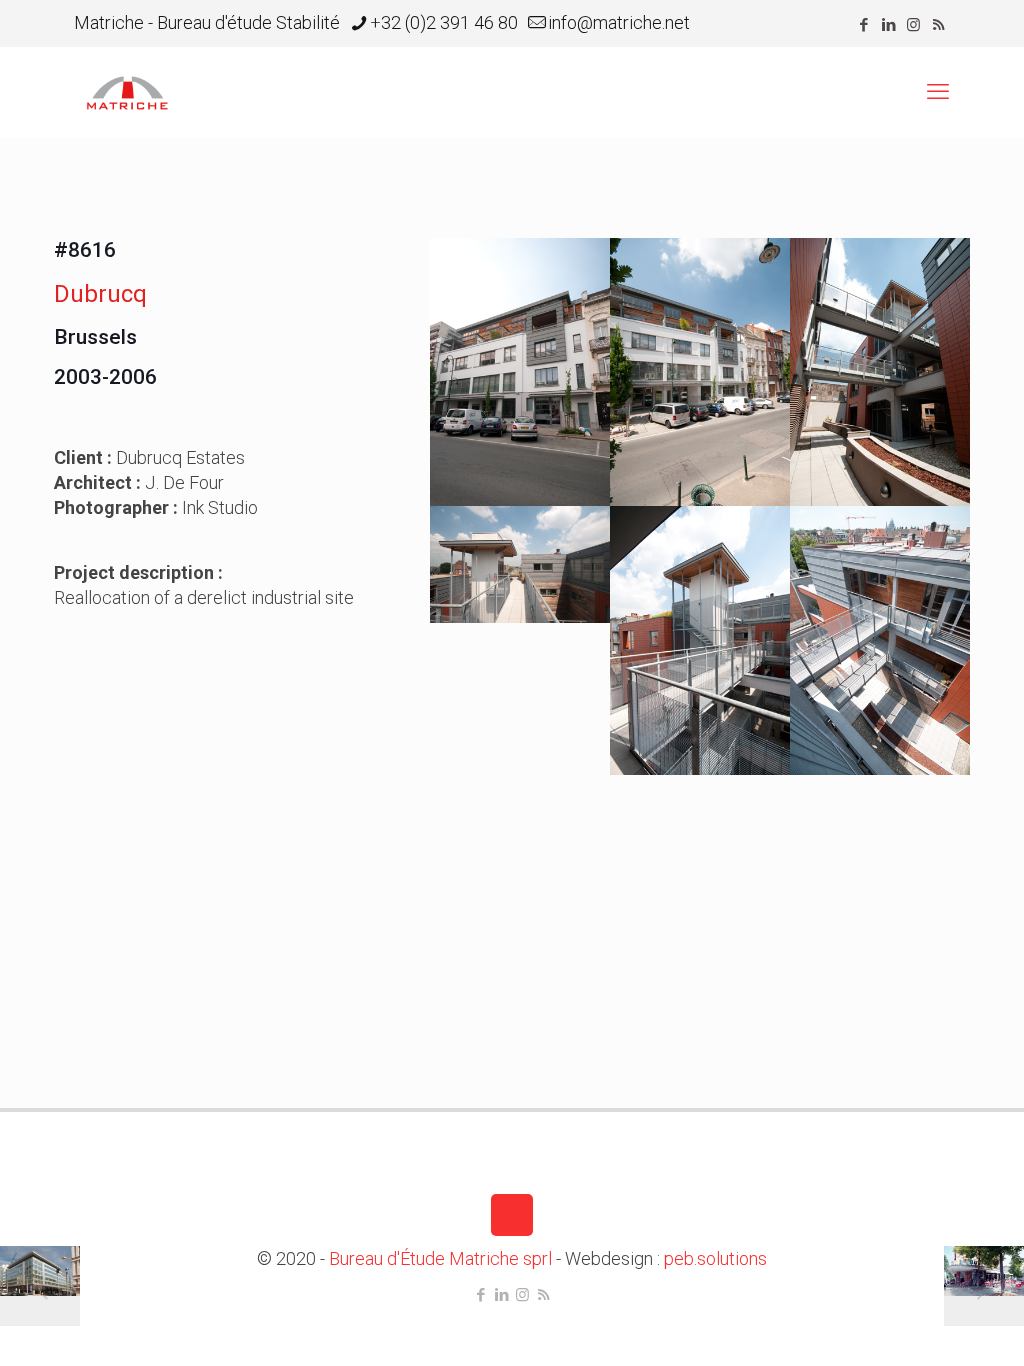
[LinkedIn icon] (888, 25)
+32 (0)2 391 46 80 (444, 22)
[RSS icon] (938, 25)
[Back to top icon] (512, 1215)
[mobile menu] (938, 92)
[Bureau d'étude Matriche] (127, 92)
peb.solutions (715, 1258)
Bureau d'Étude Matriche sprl (440, 1258)
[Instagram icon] (913, 25)
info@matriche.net (619, 22)
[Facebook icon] (863, 25)
